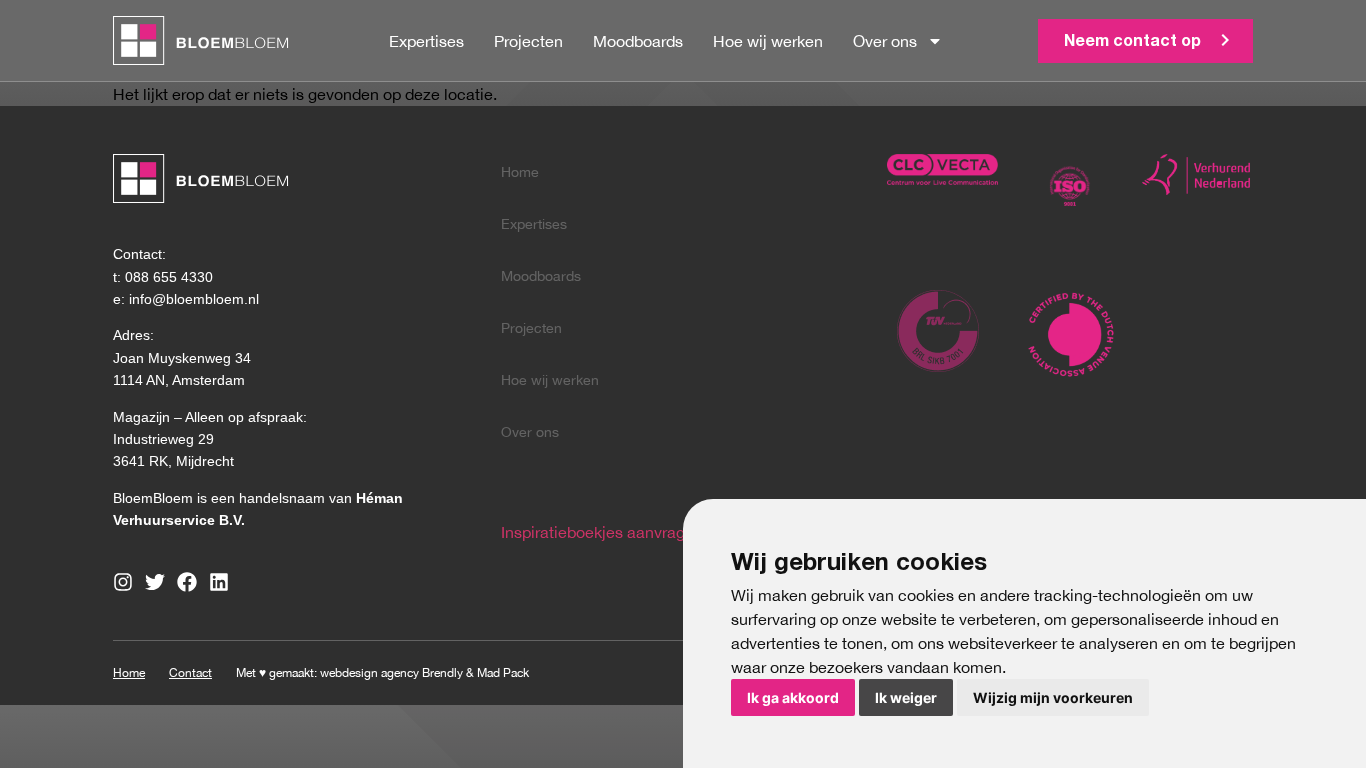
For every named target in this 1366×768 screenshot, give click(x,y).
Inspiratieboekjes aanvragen (602, 532)
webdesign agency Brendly (393, 673)
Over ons (885, 41)
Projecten (528, 41)
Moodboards (638, 41)
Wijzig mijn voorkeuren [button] (1053, 697)
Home (520, 172)
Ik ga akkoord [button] (793, 697)
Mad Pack (503, 673)
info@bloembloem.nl (194, 299)
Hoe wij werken (768, 41)
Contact (190, 673)
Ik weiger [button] (906, 697)
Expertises (426, 41)
